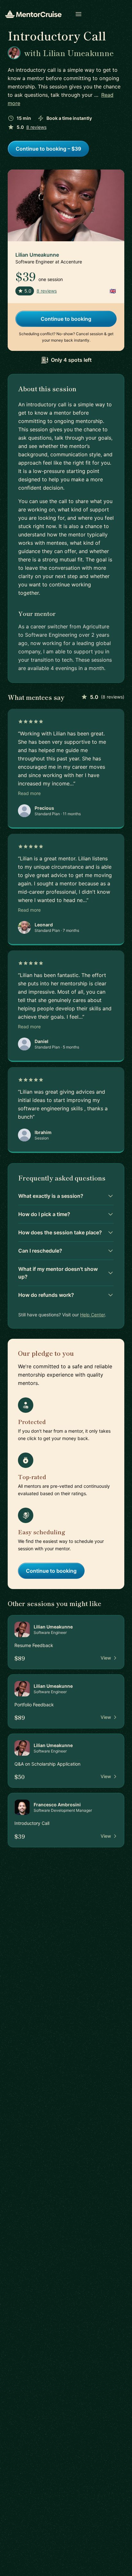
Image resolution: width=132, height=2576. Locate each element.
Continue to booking (66, 319)
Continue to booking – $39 (48, 149)
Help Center (92, 1315)
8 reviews (36, 127)
